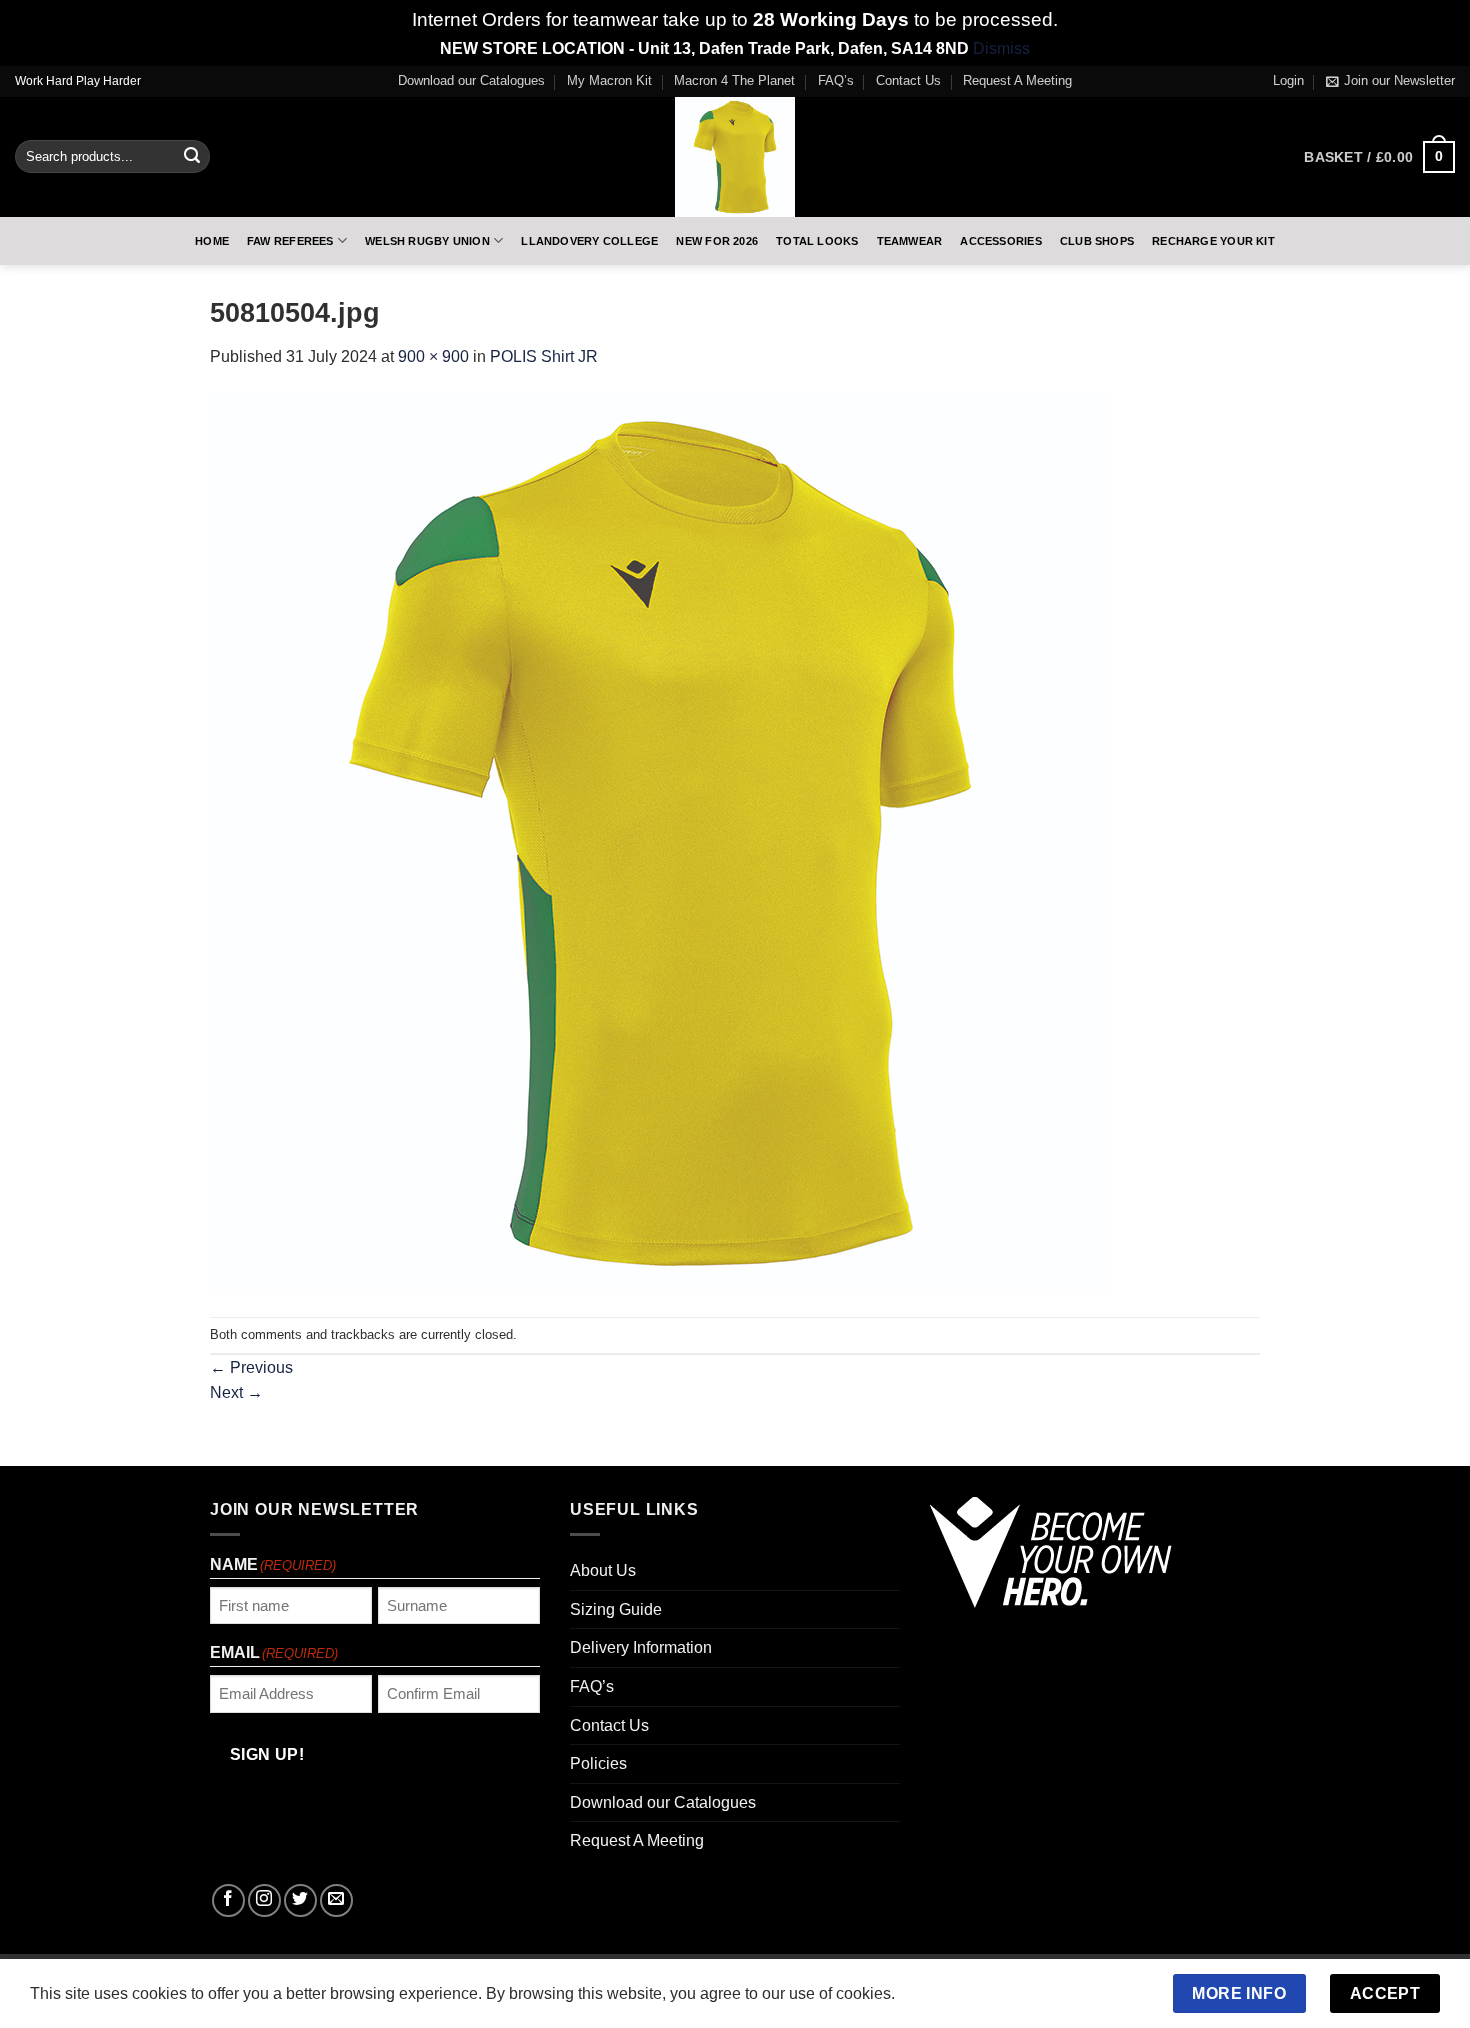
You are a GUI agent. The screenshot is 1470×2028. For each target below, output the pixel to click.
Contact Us (908, 80)
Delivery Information (641, 1647)
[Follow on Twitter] (300, 1900)
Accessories (1000, 241)
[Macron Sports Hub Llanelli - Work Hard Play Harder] (735, 157)
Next (236, 1392)
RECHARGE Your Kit (1213, 241)
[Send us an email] (336, 1900)
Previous (251, 1367)
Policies (598, 1763)
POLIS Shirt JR (544, 356)
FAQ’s (836, 80)
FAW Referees (290, 241)
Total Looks (817, 241)
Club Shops (1097, 241)
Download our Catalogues (471, 80)
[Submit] (192, 157)
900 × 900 (433, 356)
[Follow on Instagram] (264, 1900)
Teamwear (910, 241)
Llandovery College (589, 241)
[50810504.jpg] (660, 842)
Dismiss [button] (1001, 48)
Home (212, 241)
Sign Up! (267, 1754)
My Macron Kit (609, 80)
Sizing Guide (616, 1609)
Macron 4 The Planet (734, 80)
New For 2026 (717, 241)
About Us (603, 1570)
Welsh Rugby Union (427, 241)
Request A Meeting (1017, 80)
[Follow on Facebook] (228, 1900)
